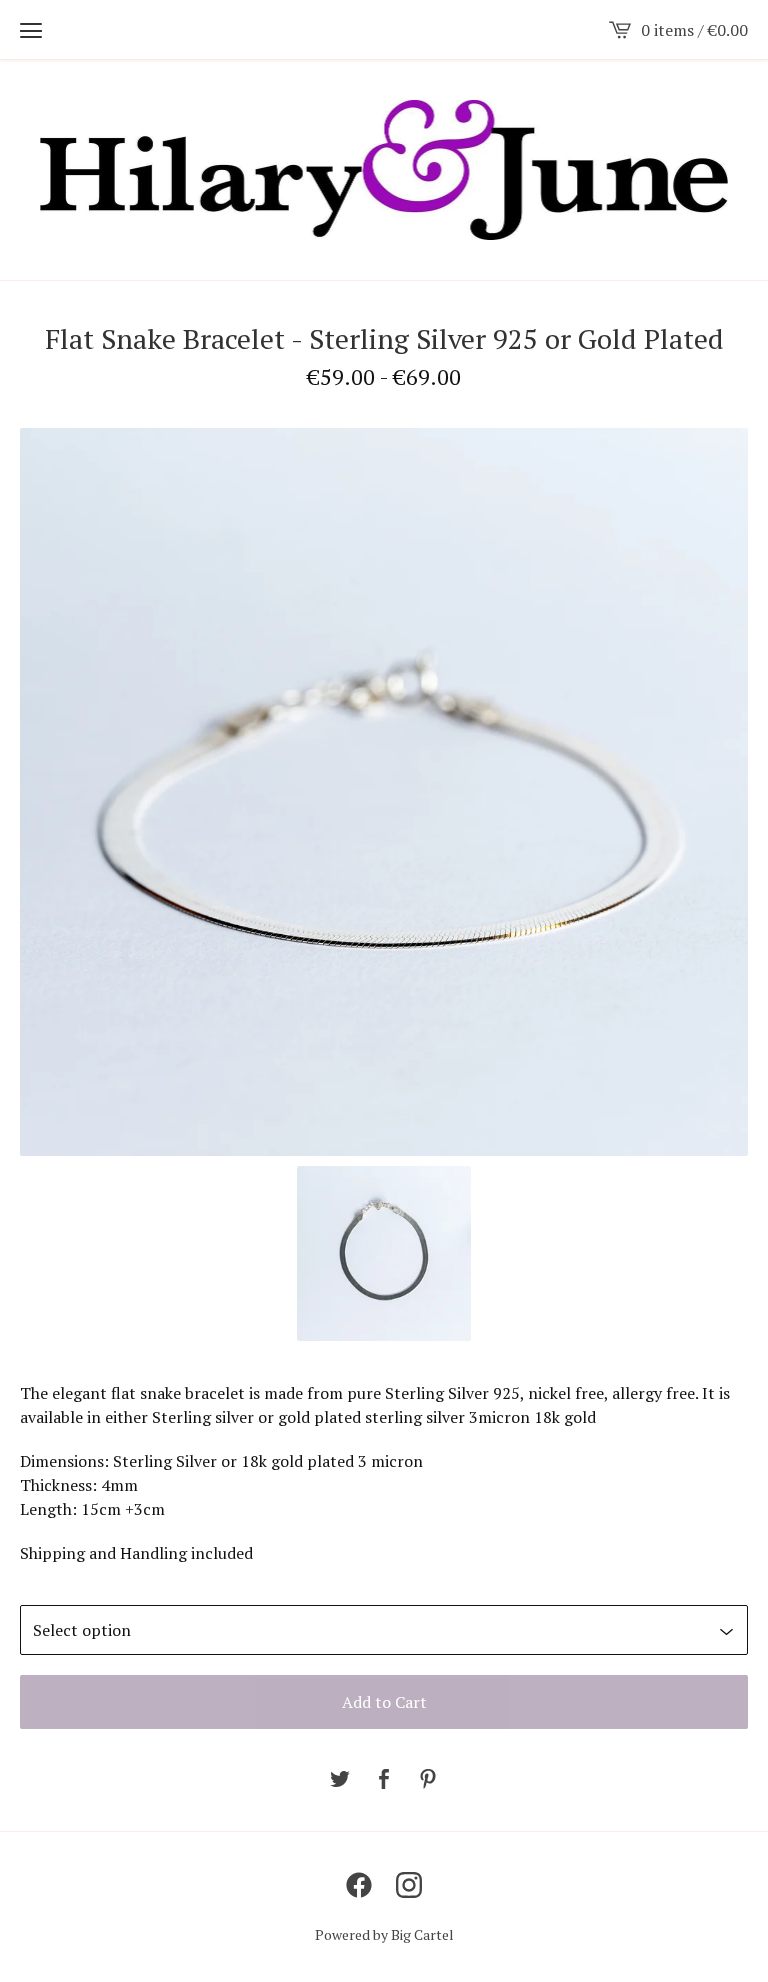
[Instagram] (409, 1885)
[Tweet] (340, 1780)
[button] (31, 30)
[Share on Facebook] (384, 1780)
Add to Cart (384, 1702)
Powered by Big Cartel (384, 1934)
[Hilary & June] (384, 170)
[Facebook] (359, 1885)
